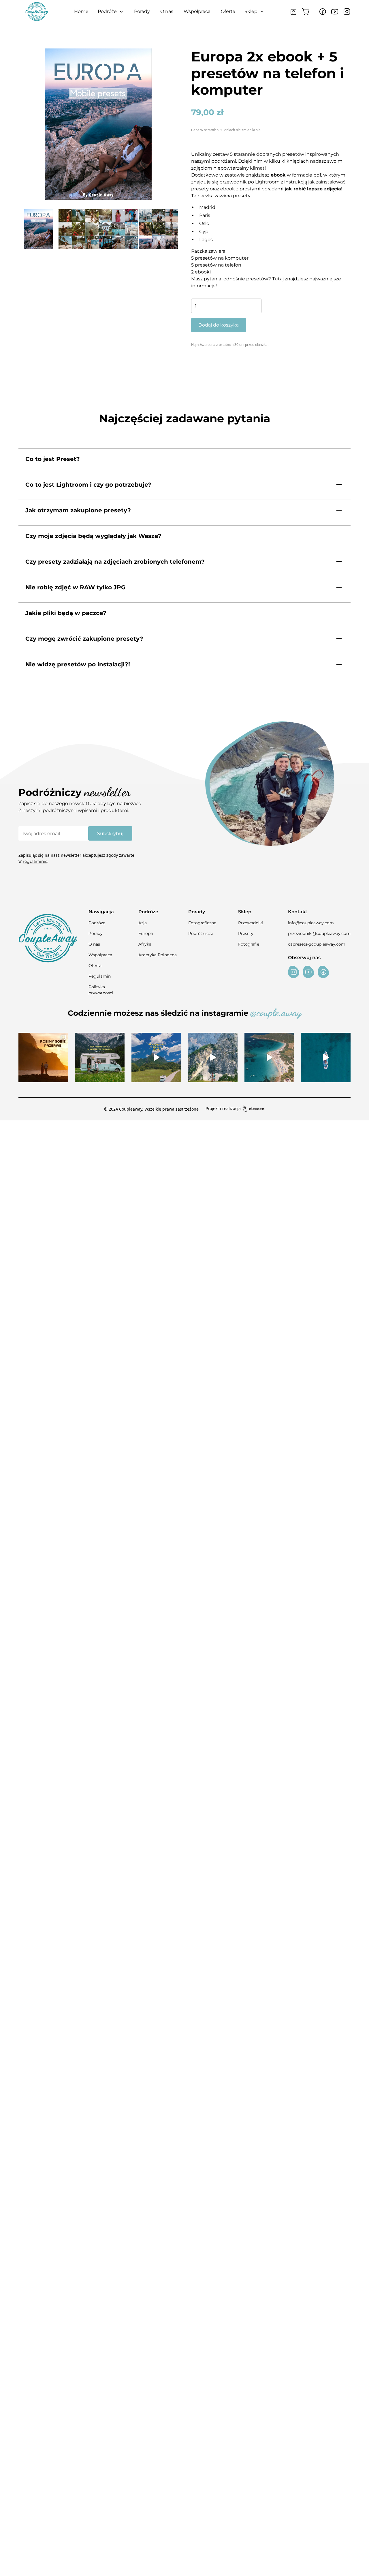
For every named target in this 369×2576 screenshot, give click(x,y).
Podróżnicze (201, 933)
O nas (167, 11)
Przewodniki (251, 923)
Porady (142, 11)
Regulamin (100, 976)
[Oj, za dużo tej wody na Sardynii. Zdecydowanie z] (326, 1058)
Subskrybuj (110, 834)
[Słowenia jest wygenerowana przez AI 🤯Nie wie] (213, 1058)
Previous (14, 229)
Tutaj (278, 279)
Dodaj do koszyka (219, 325)
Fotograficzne (202, 923)
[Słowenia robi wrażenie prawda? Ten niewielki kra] (156, 1058)
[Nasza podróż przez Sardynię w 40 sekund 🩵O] (269, 1058)
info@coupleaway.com (311, 923)
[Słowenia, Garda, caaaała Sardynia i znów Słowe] (100, 1058)
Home (81, 11)
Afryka (145, 944)
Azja (143, 923)
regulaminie (35, 861)
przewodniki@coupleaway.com (319, 933)
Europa (146, 933)
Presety (246, 933)
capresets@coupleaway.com (317, 944)
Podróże (97, 923)
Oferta (228, 11)
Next (182, 229)
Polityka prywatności (101, 990)
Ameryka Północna (158, 955)
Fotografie (249, 944)
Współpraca (197, 11)
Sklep (251, 11)
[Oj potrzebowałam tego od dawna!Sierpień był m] (43, 1058)
